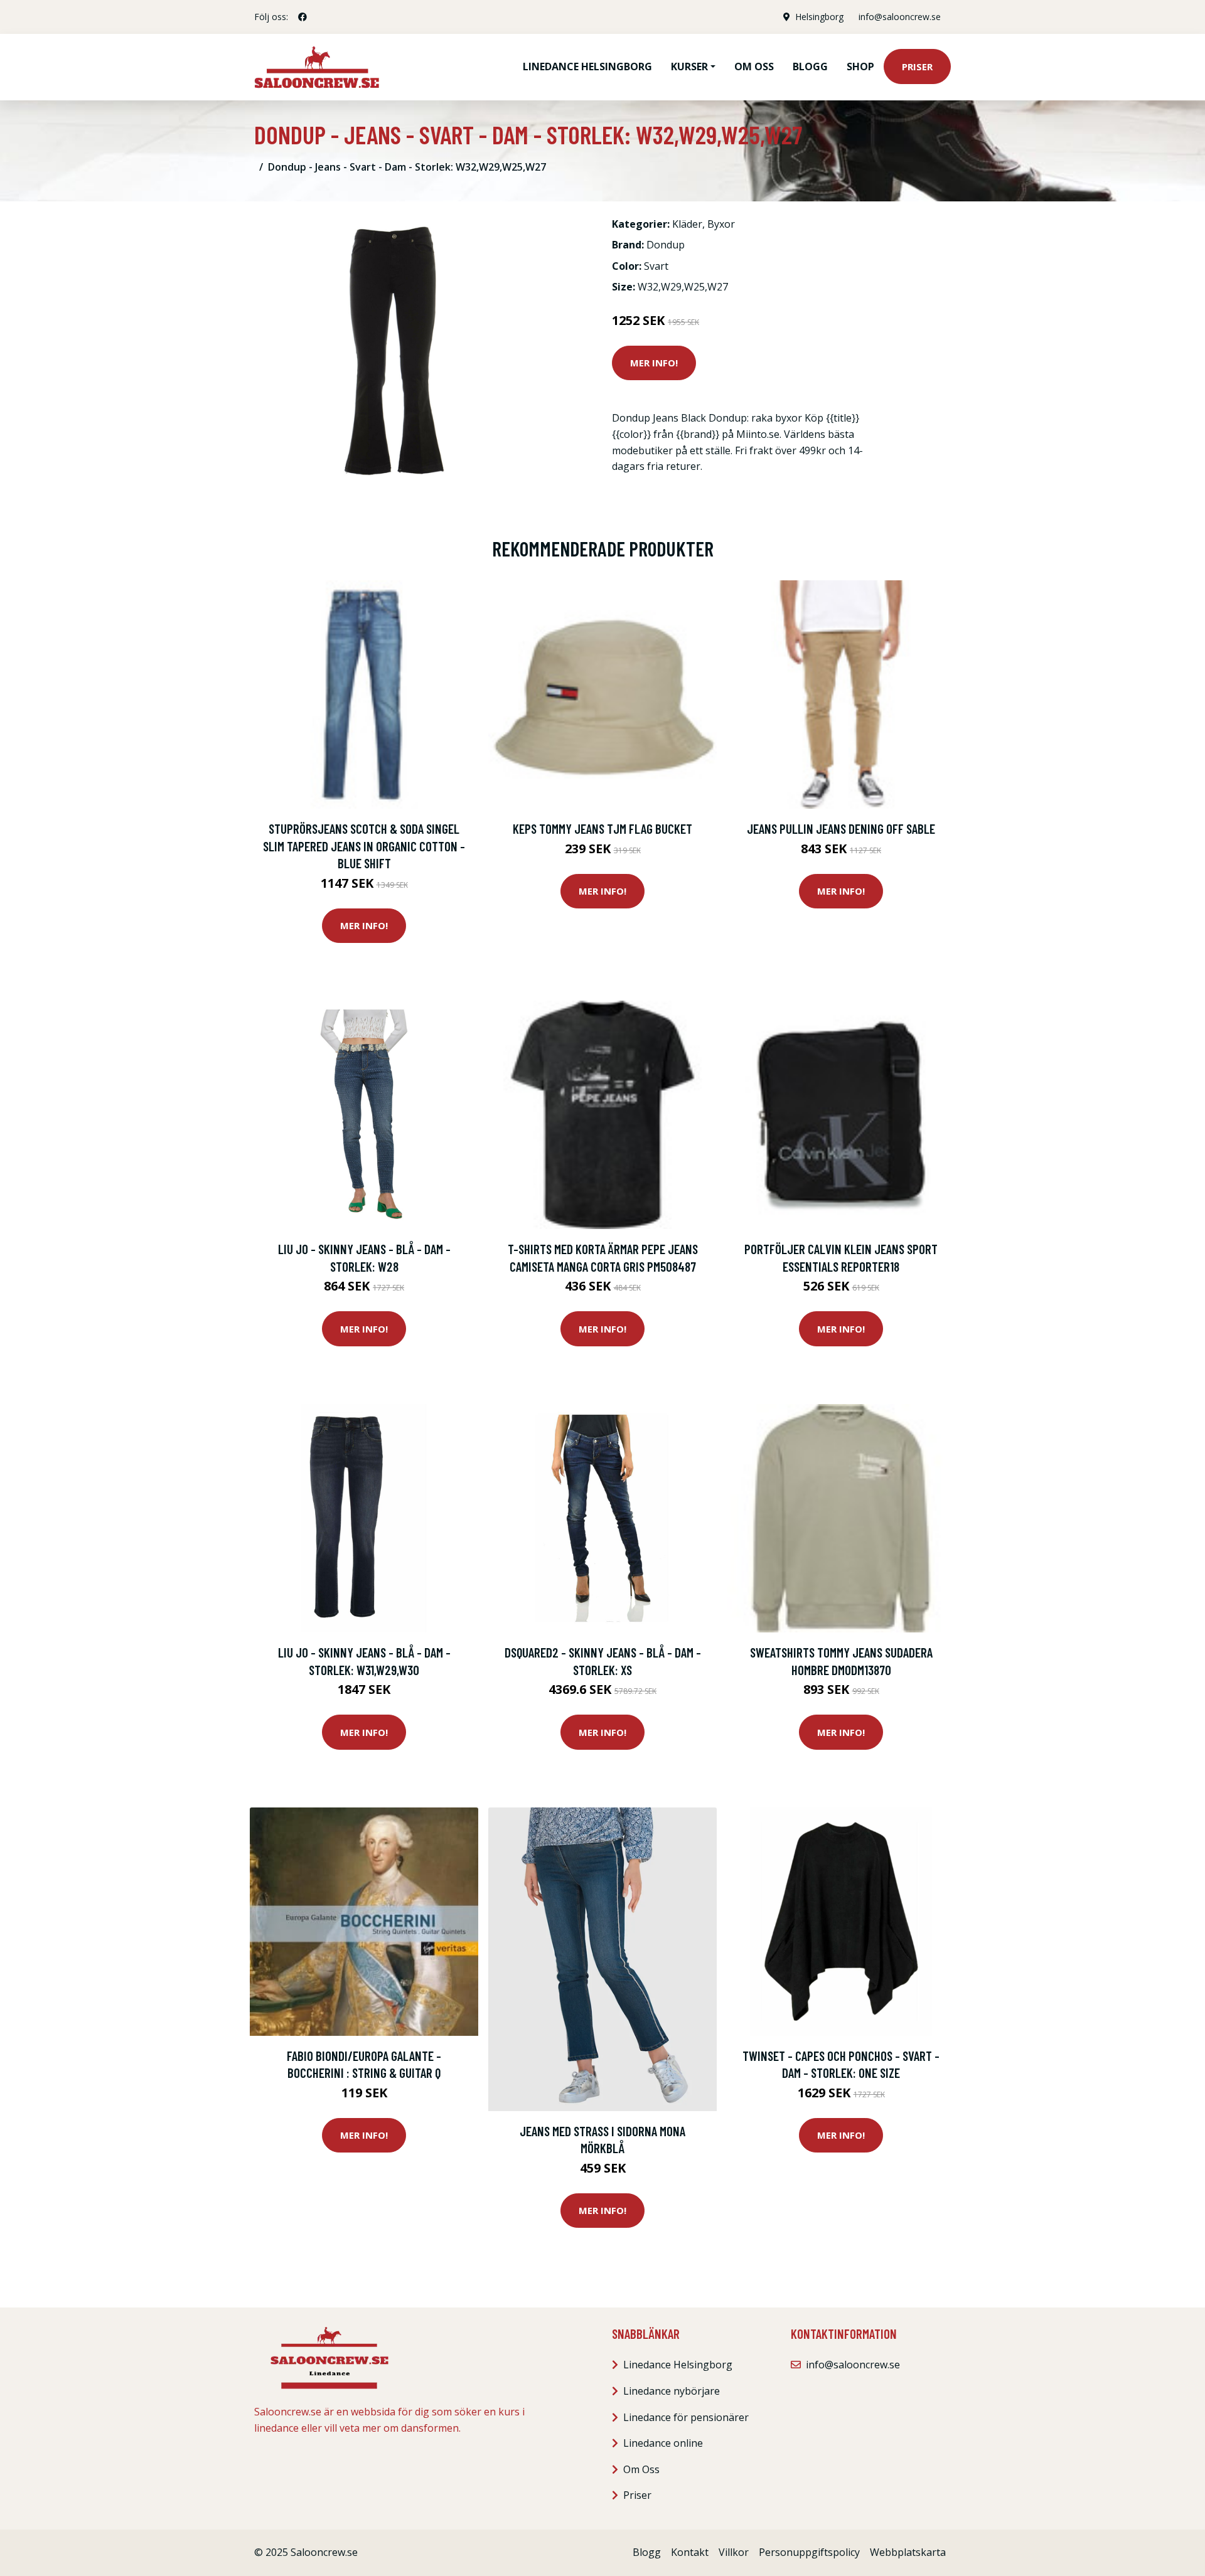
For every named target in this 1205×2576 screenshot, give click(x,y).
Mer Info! (654, 363)
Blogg (810, 67)
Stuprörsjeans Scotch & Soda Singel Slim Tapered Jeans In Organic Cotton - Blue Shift (364, 846)
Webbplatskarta (908, 2552)
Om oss (754, 67)
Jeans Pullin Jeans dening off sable (841, 828)
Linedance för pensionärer (686, 2417)
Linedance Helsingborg (587, 67)
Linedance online (663, 2443)
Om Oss (641, 2469)
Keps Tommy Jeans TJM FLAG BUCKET (602, 828)
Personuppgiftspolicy (809, 2552)
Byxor (721, 224)
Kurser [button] (689, 67)
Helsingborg (819, 17)
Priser (917, 67)
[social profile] (303, 17)
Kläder (687, 224)
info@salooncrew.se (900, 17)
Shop (860, 67)
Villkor (734, 2552)
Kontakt (690, 2552)
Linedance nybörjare (672, 2391)
